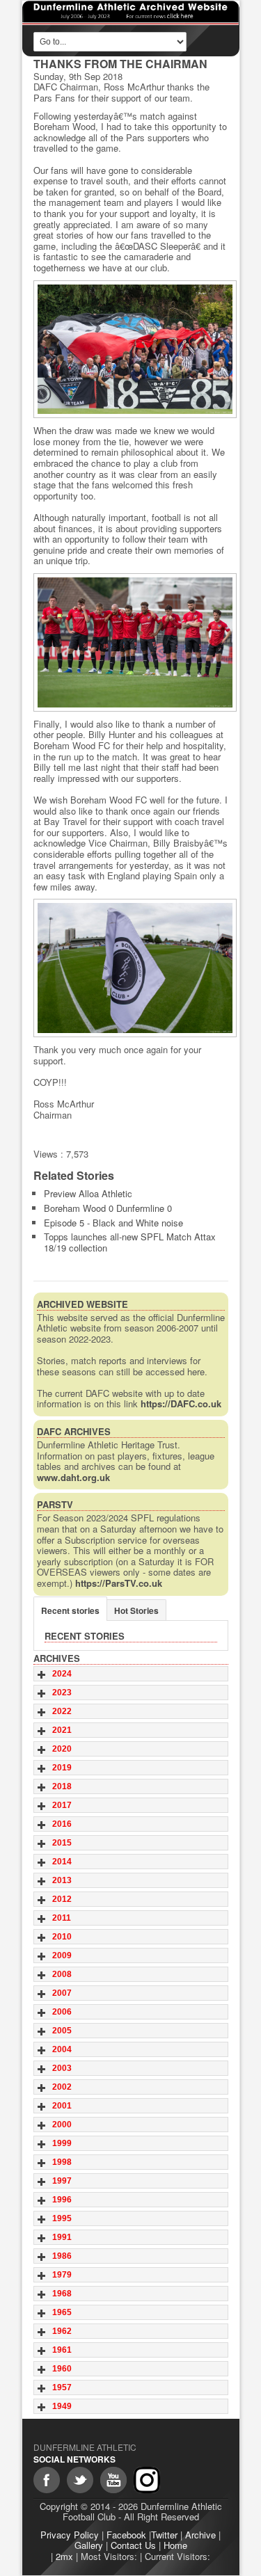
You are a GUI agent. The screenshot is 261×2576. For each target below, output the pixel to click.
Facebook (126, 2535)
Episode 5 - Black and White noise (113, 1223)
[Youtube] (113, 2480)
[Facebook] (47, 2480)
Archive (200, 2535)
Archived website (82, 1304)
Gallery (89, 2545)
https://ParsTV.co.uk (119, 1583)
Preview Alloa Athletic (88, 1193)
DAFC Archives (74, 1431)
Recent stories (70, 1610)
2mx (64, 2556)
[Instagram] (147, 2480)
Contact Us (133, 2545)
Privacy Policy (70, 2535)
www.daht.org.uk (73, 1477)
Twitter (164, 2535)
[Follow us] (80, 2480)
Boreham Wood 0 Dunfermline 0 (108, 1208)
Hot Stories (136, 1610)
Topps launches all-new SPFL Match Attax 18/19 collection (130, 1242)
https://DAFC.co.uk (181, 1403)
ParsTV (55, 1504)
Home (175, 2545)
